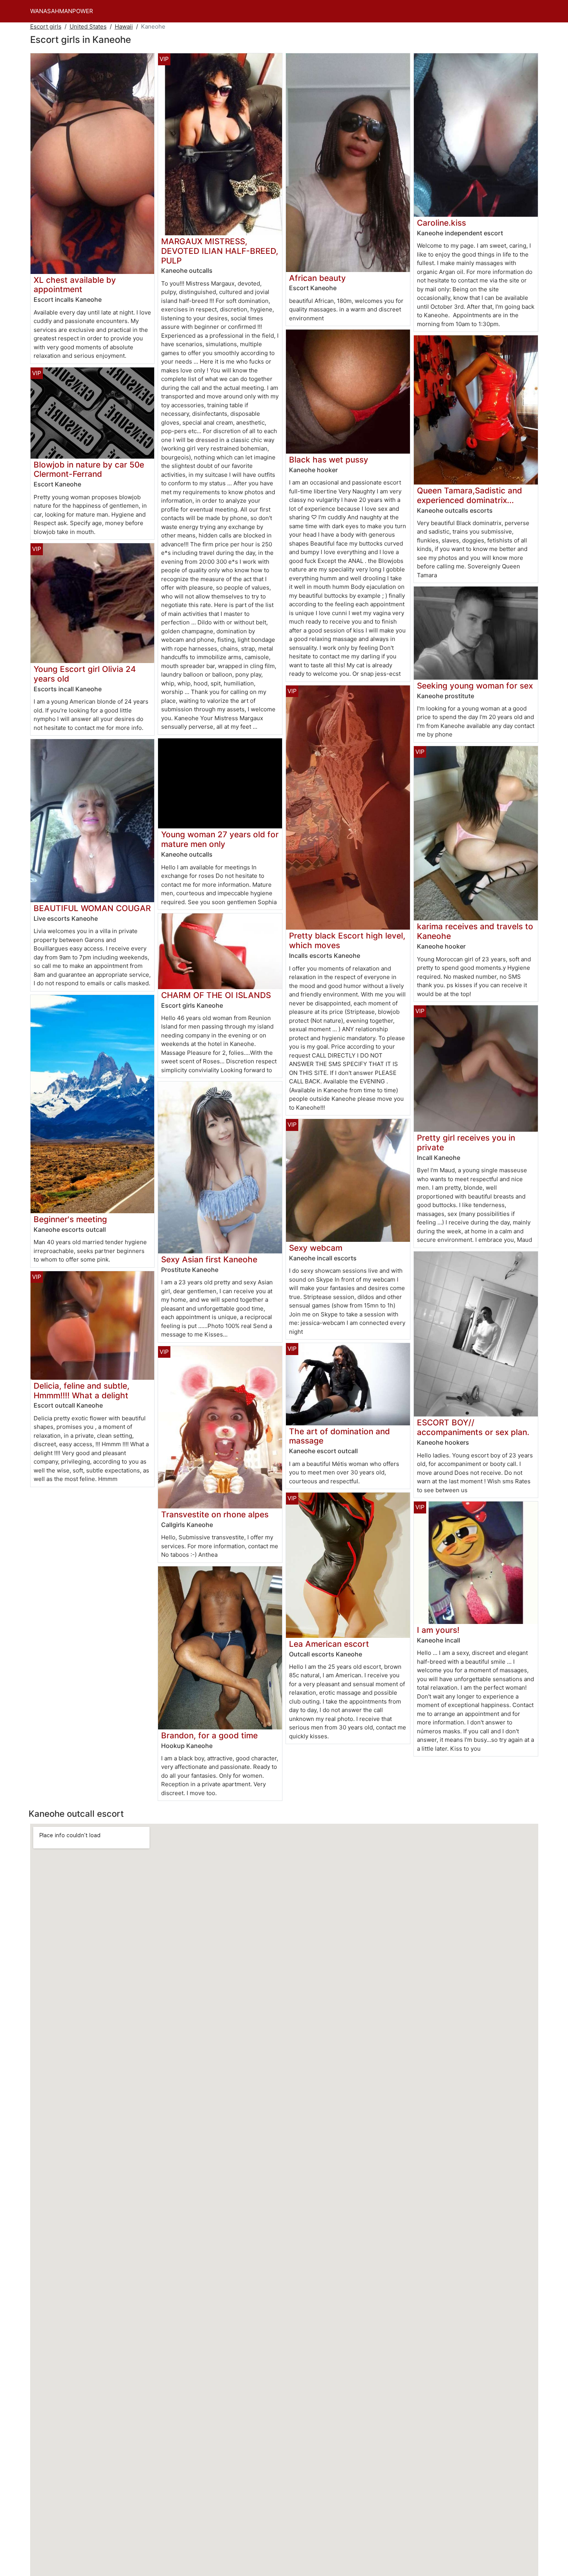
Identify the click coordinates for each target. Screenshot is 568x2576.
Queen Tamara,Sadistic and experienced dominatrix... (469, 495)
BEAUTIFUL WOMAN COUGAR (92, 908)
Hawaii (124, 26)
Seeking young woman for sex (475, 686)
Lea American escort (329, 1644)
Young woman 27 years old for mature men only (220, 839)
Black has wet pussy (329, 460)
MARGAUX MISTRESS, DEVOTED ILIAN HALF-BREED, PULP (220, 251)
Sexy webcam (316, 1248)
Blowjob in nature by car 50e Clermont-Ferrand (89, 469)
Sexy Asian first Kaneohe (209, 1259)
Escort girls (46, 26)
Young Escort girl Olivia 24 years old (85, 674)
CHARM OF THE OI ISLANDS (216, 995)
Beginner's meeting (70, 1219)
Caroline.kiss (441, 223)
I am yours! (438, 1630)
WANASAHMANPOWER (62, 11)
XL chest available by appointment (75, 285)
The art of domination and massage (339, 1436)
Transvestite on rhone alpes (215, 1514)
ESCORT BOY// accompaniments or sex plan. (473, 1427)
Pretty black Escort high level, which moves (347, 940)
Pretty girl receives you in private (466, 1143)
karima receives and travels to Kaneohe (475, 931)
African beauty (317, 278)
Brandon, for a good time (209, 1735)
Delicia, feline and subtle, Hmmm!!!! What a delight (82, 1391)
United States (88, 26)
